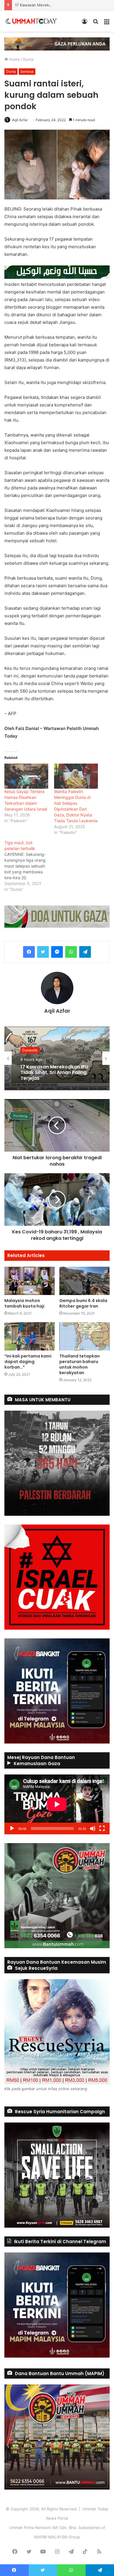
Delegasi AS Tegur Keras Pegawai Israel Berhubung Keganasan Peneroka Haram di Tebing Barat (55, 1075)
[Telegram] (85, 952)
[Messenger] (57, 952)
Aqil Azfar (20, 120)
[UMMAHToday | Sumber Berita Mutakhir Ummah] (34, 21)
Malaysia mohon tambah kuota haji (24, 1303)
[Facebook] (29, 952)
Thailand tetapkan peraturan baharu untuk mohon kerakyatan (80, 1364)
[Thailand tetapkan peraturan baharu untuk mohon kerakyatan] (84, 1336)
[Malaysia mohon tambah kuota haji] (30, 1281)
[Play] (12, 1828)
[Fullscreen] (102, 1828)
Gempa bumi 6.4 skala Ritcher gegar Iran (83, 1303)
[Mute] (93, 1828)
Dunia (28, 59)
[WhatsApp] (71, 952)
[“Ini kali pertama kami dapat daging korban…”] (30, 1336)
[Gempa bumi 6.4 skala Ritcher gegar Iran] (84, 1281)
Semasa (27, 71)
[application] (57, 1804)
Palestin (29, 1048)
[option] (57, 1058)
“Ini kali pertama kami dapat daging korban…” (28, 1362)
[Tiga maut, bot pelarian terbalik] (29, 866)
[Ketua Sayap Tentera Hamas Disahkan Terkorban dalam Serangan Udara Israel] (26, 776)
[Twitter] (43, 952)
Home (14, 59)
